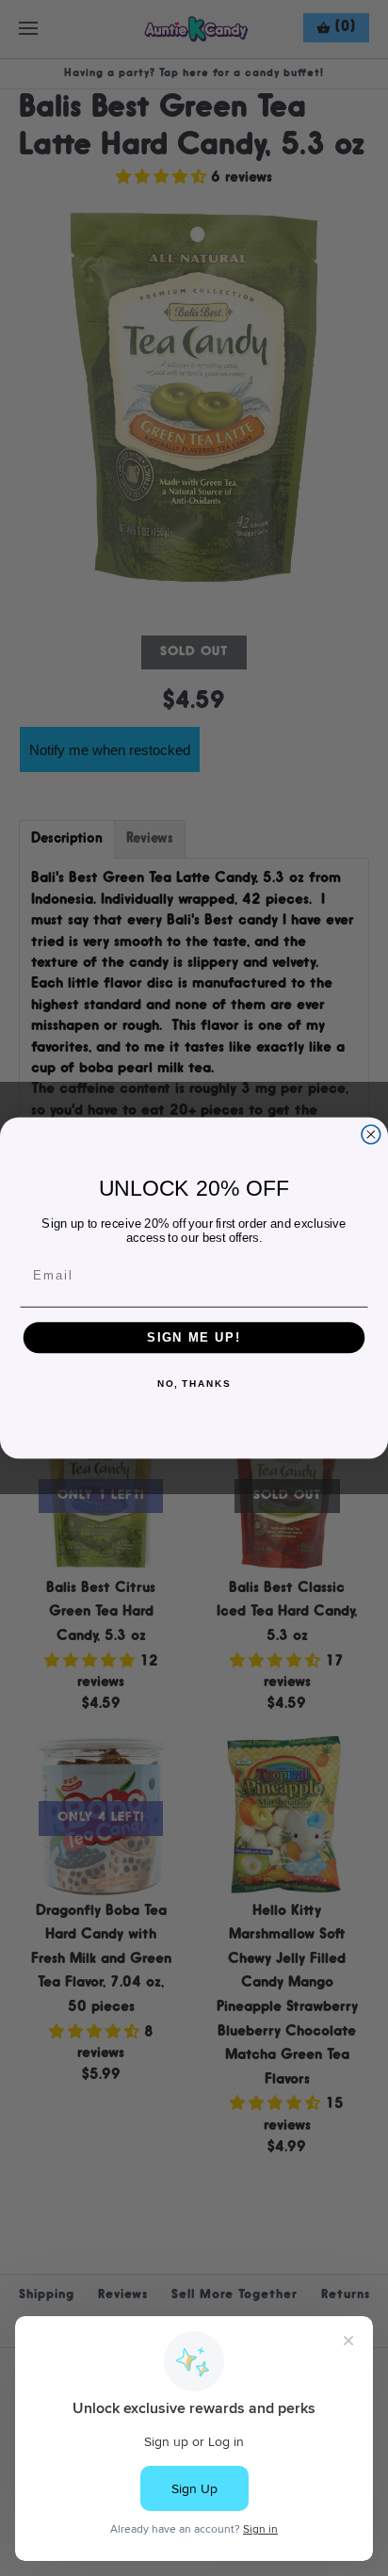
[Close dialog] (371, 1135)
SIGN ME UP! (194, 1338)
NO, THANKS (194, 1385)
